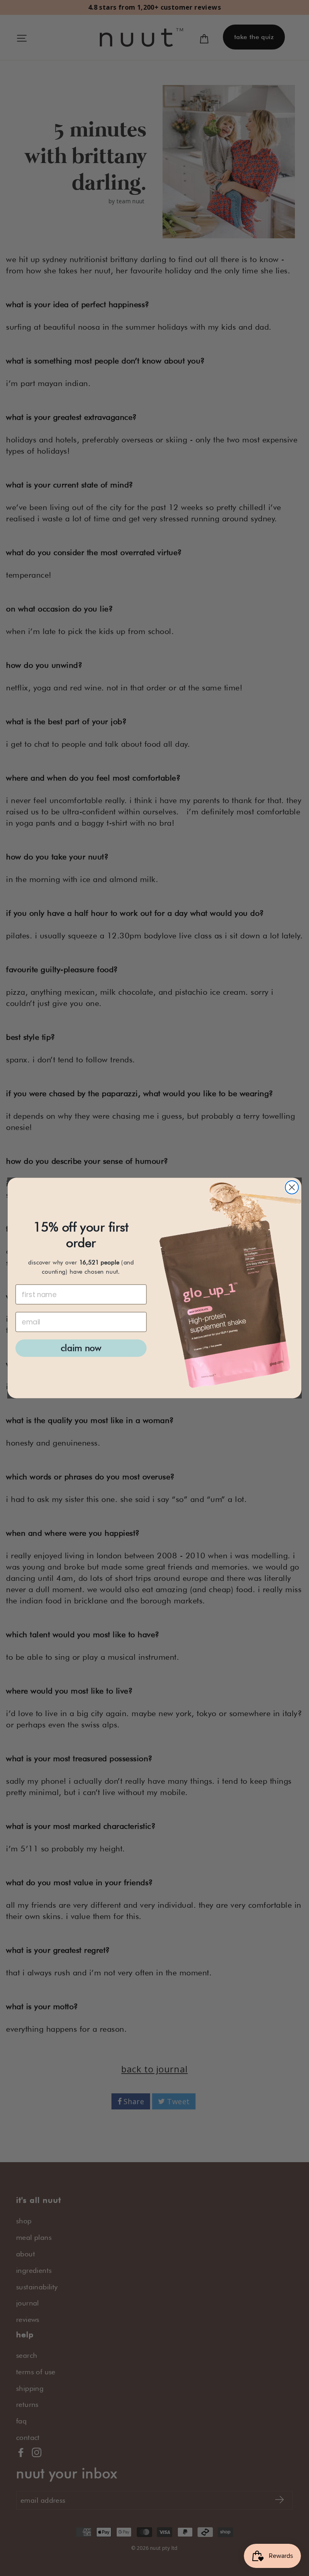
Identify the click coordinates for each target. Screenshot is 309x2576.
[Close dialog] (292, 1187)
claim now (81, 1348)
